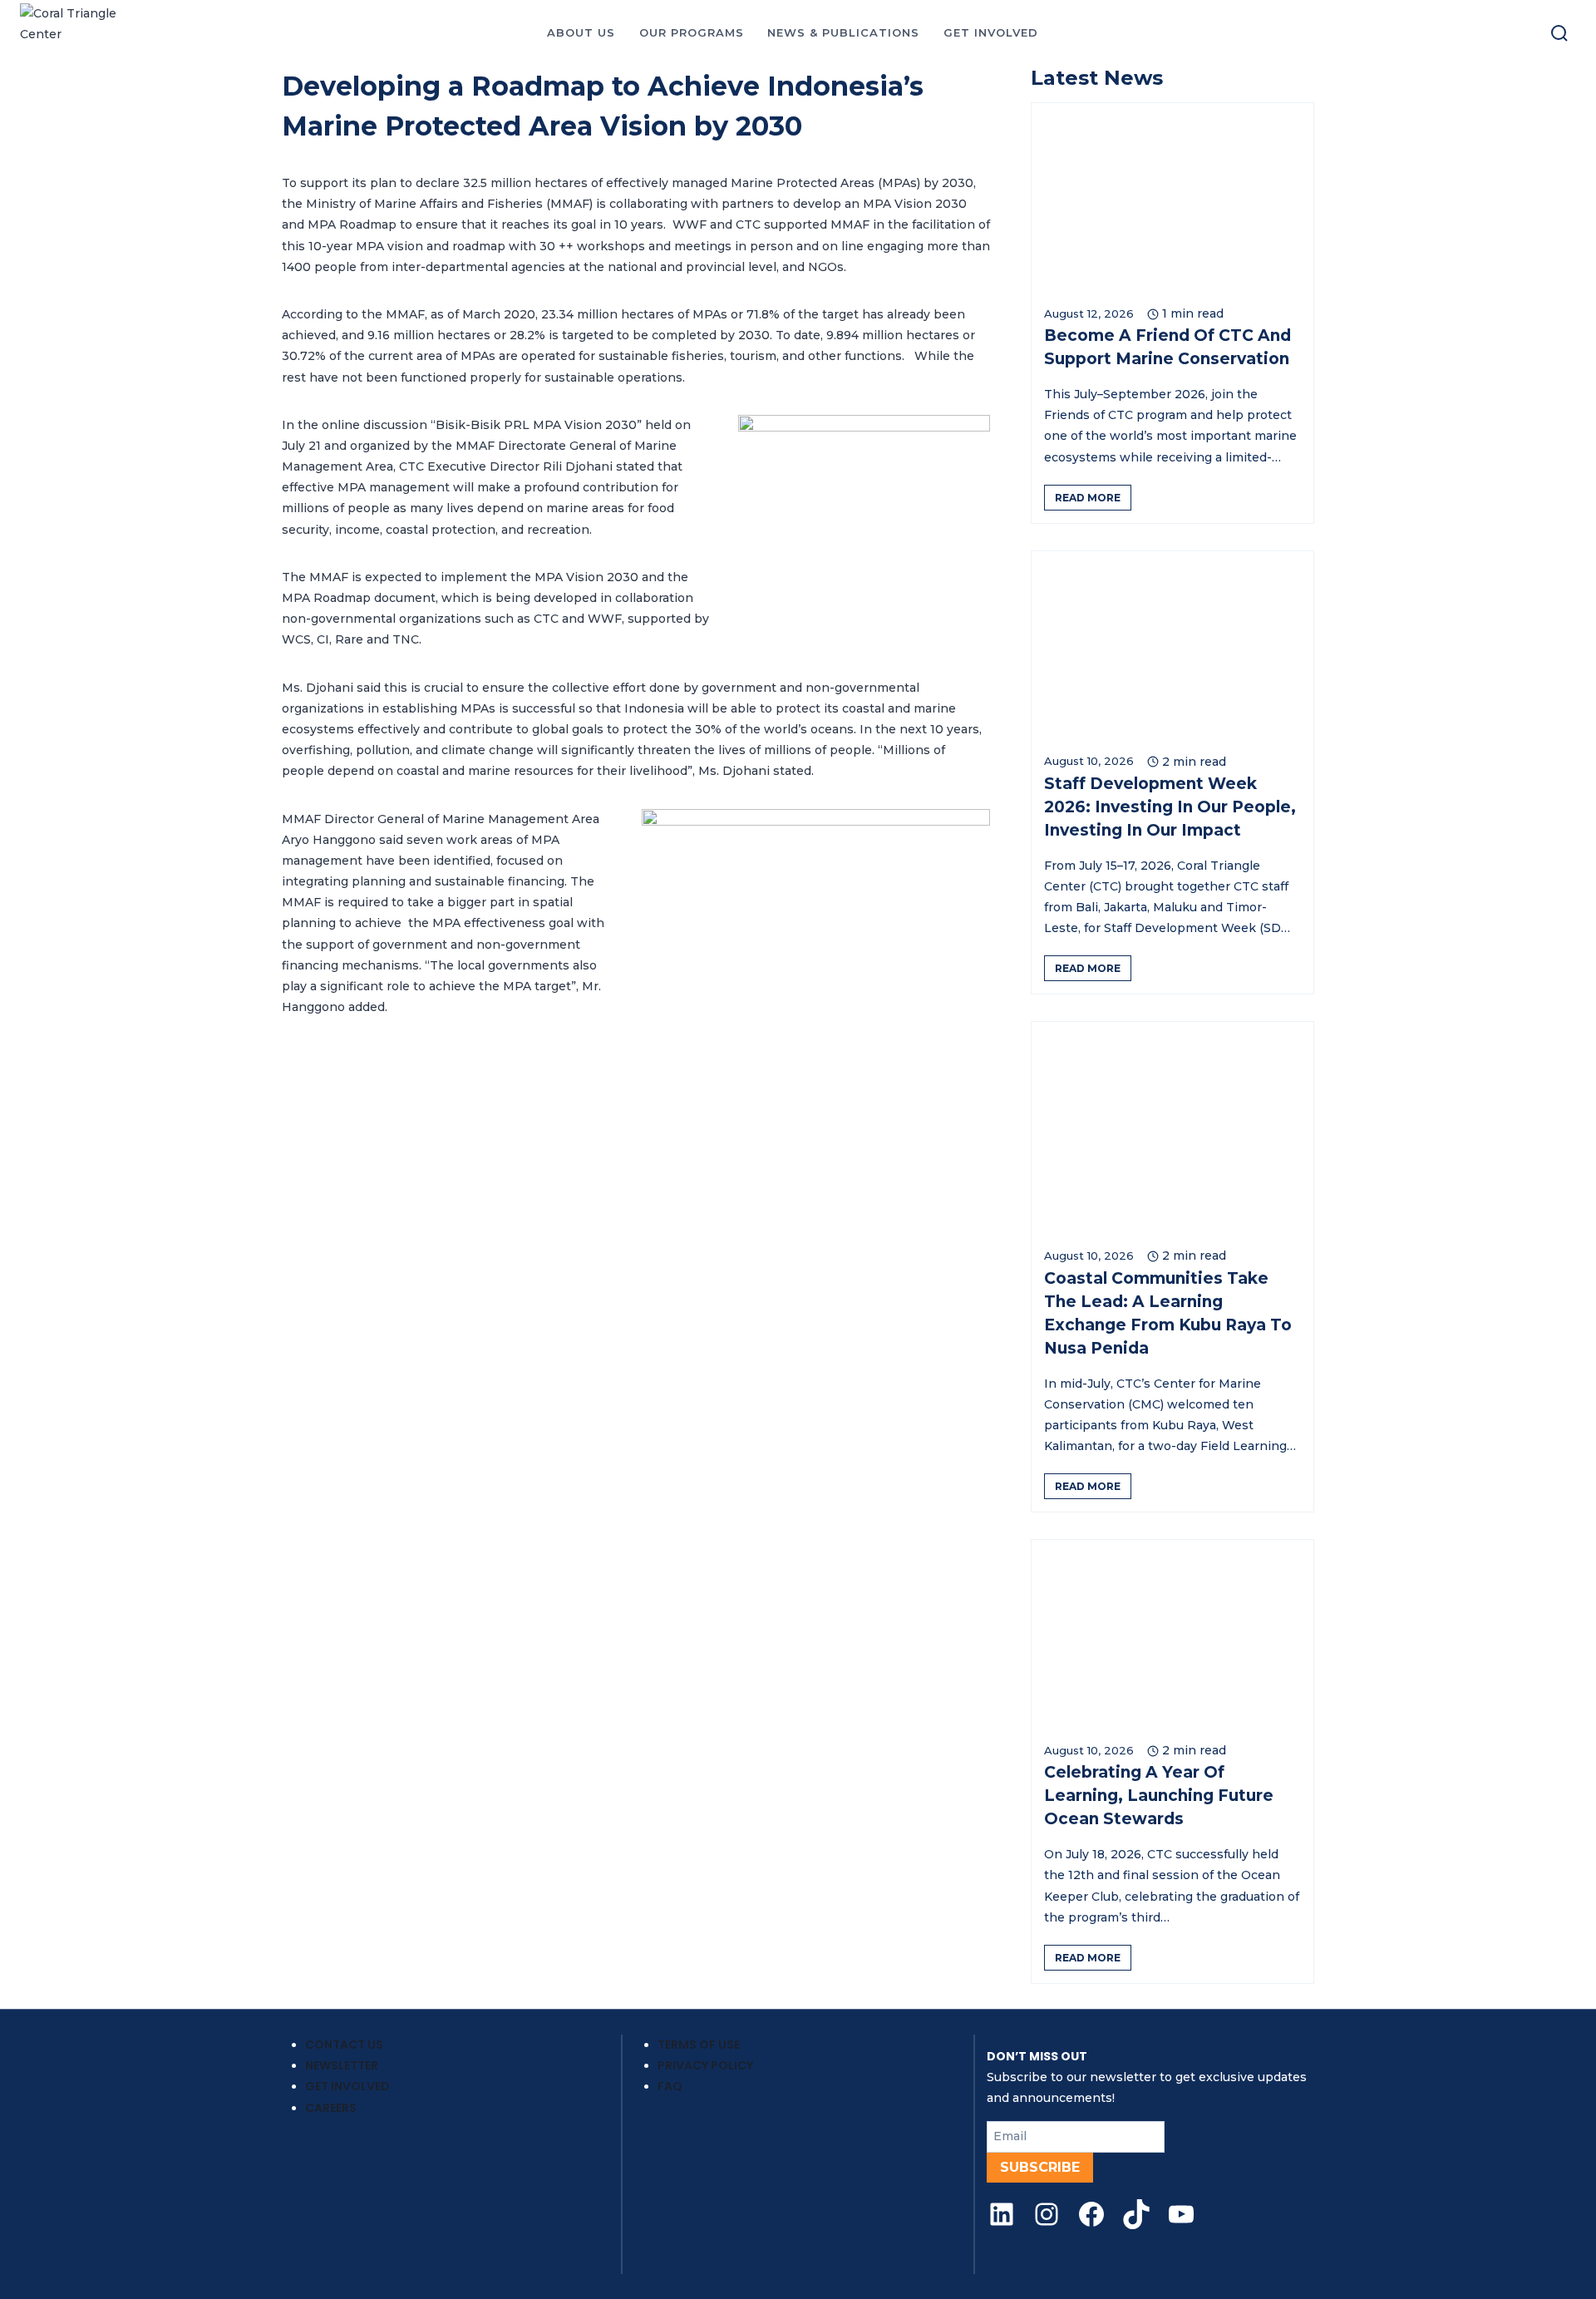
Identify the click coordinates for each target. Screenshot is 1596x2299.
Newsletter (342, 2065)
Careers (331, 2108)
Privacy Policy (705, 2065)
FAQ (670, 2086)
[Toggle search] (1559, 33)
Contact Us (344, 2045)
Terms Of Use (699, 2045)
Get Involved (347, 2086)
